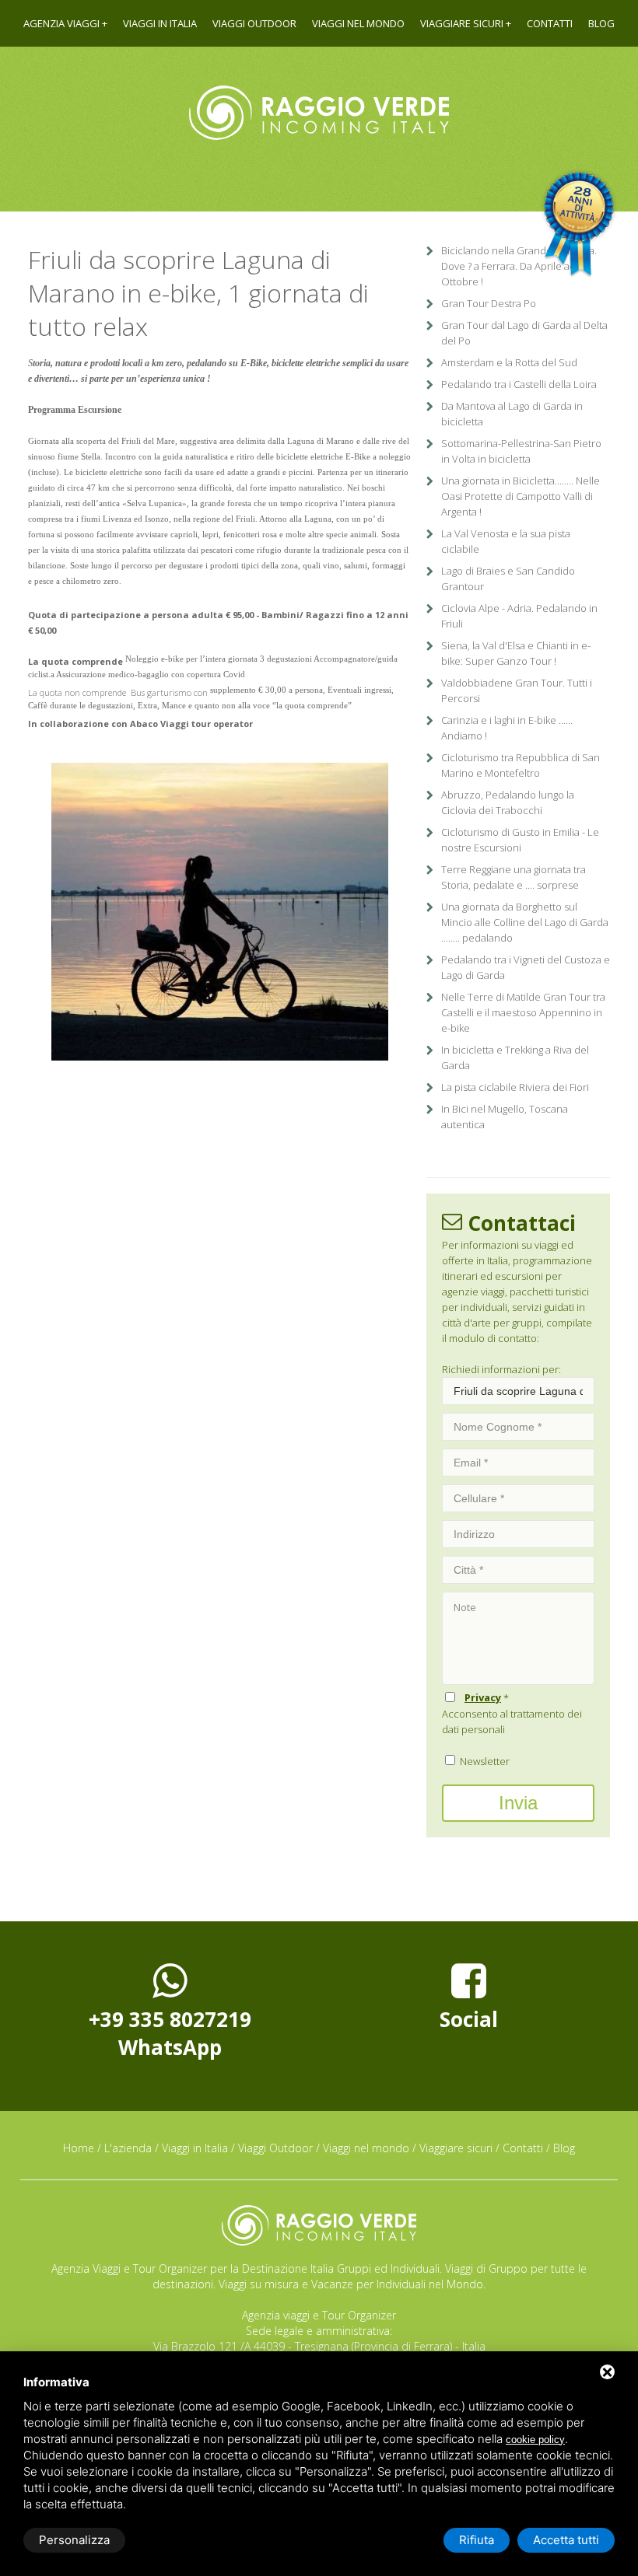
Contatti (550, 23)
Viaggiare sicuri (462, 23)
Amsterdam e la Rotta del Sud (509, 362)
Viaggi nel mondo (358, 23)
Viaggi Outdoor (254, 23)
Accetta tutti (566, 2540)
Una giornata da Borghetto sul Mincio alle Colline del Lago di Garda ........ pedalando (525, 922)
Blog (601, 23)
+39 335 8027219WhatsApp (170, 2033)
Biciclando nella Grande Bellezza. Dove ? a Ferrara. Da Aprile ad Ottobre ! (519, 266)
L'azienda (128, 2148)
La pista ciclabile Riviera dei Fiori (515, 1087)
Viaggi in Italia (160, 23)
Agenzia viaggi (61, 23)
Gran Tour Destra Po (489, 303)
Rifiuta (477, 2540)
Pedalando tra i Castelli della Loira (519, 384)
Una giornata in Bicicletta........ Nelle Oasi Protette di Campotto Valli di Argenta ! (521, 496)
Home (79, 2148)
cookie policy (535, 2440)
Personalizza (74, 2540)
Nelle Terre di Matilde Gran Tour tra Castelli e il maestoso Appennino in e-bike (523, 1012)
